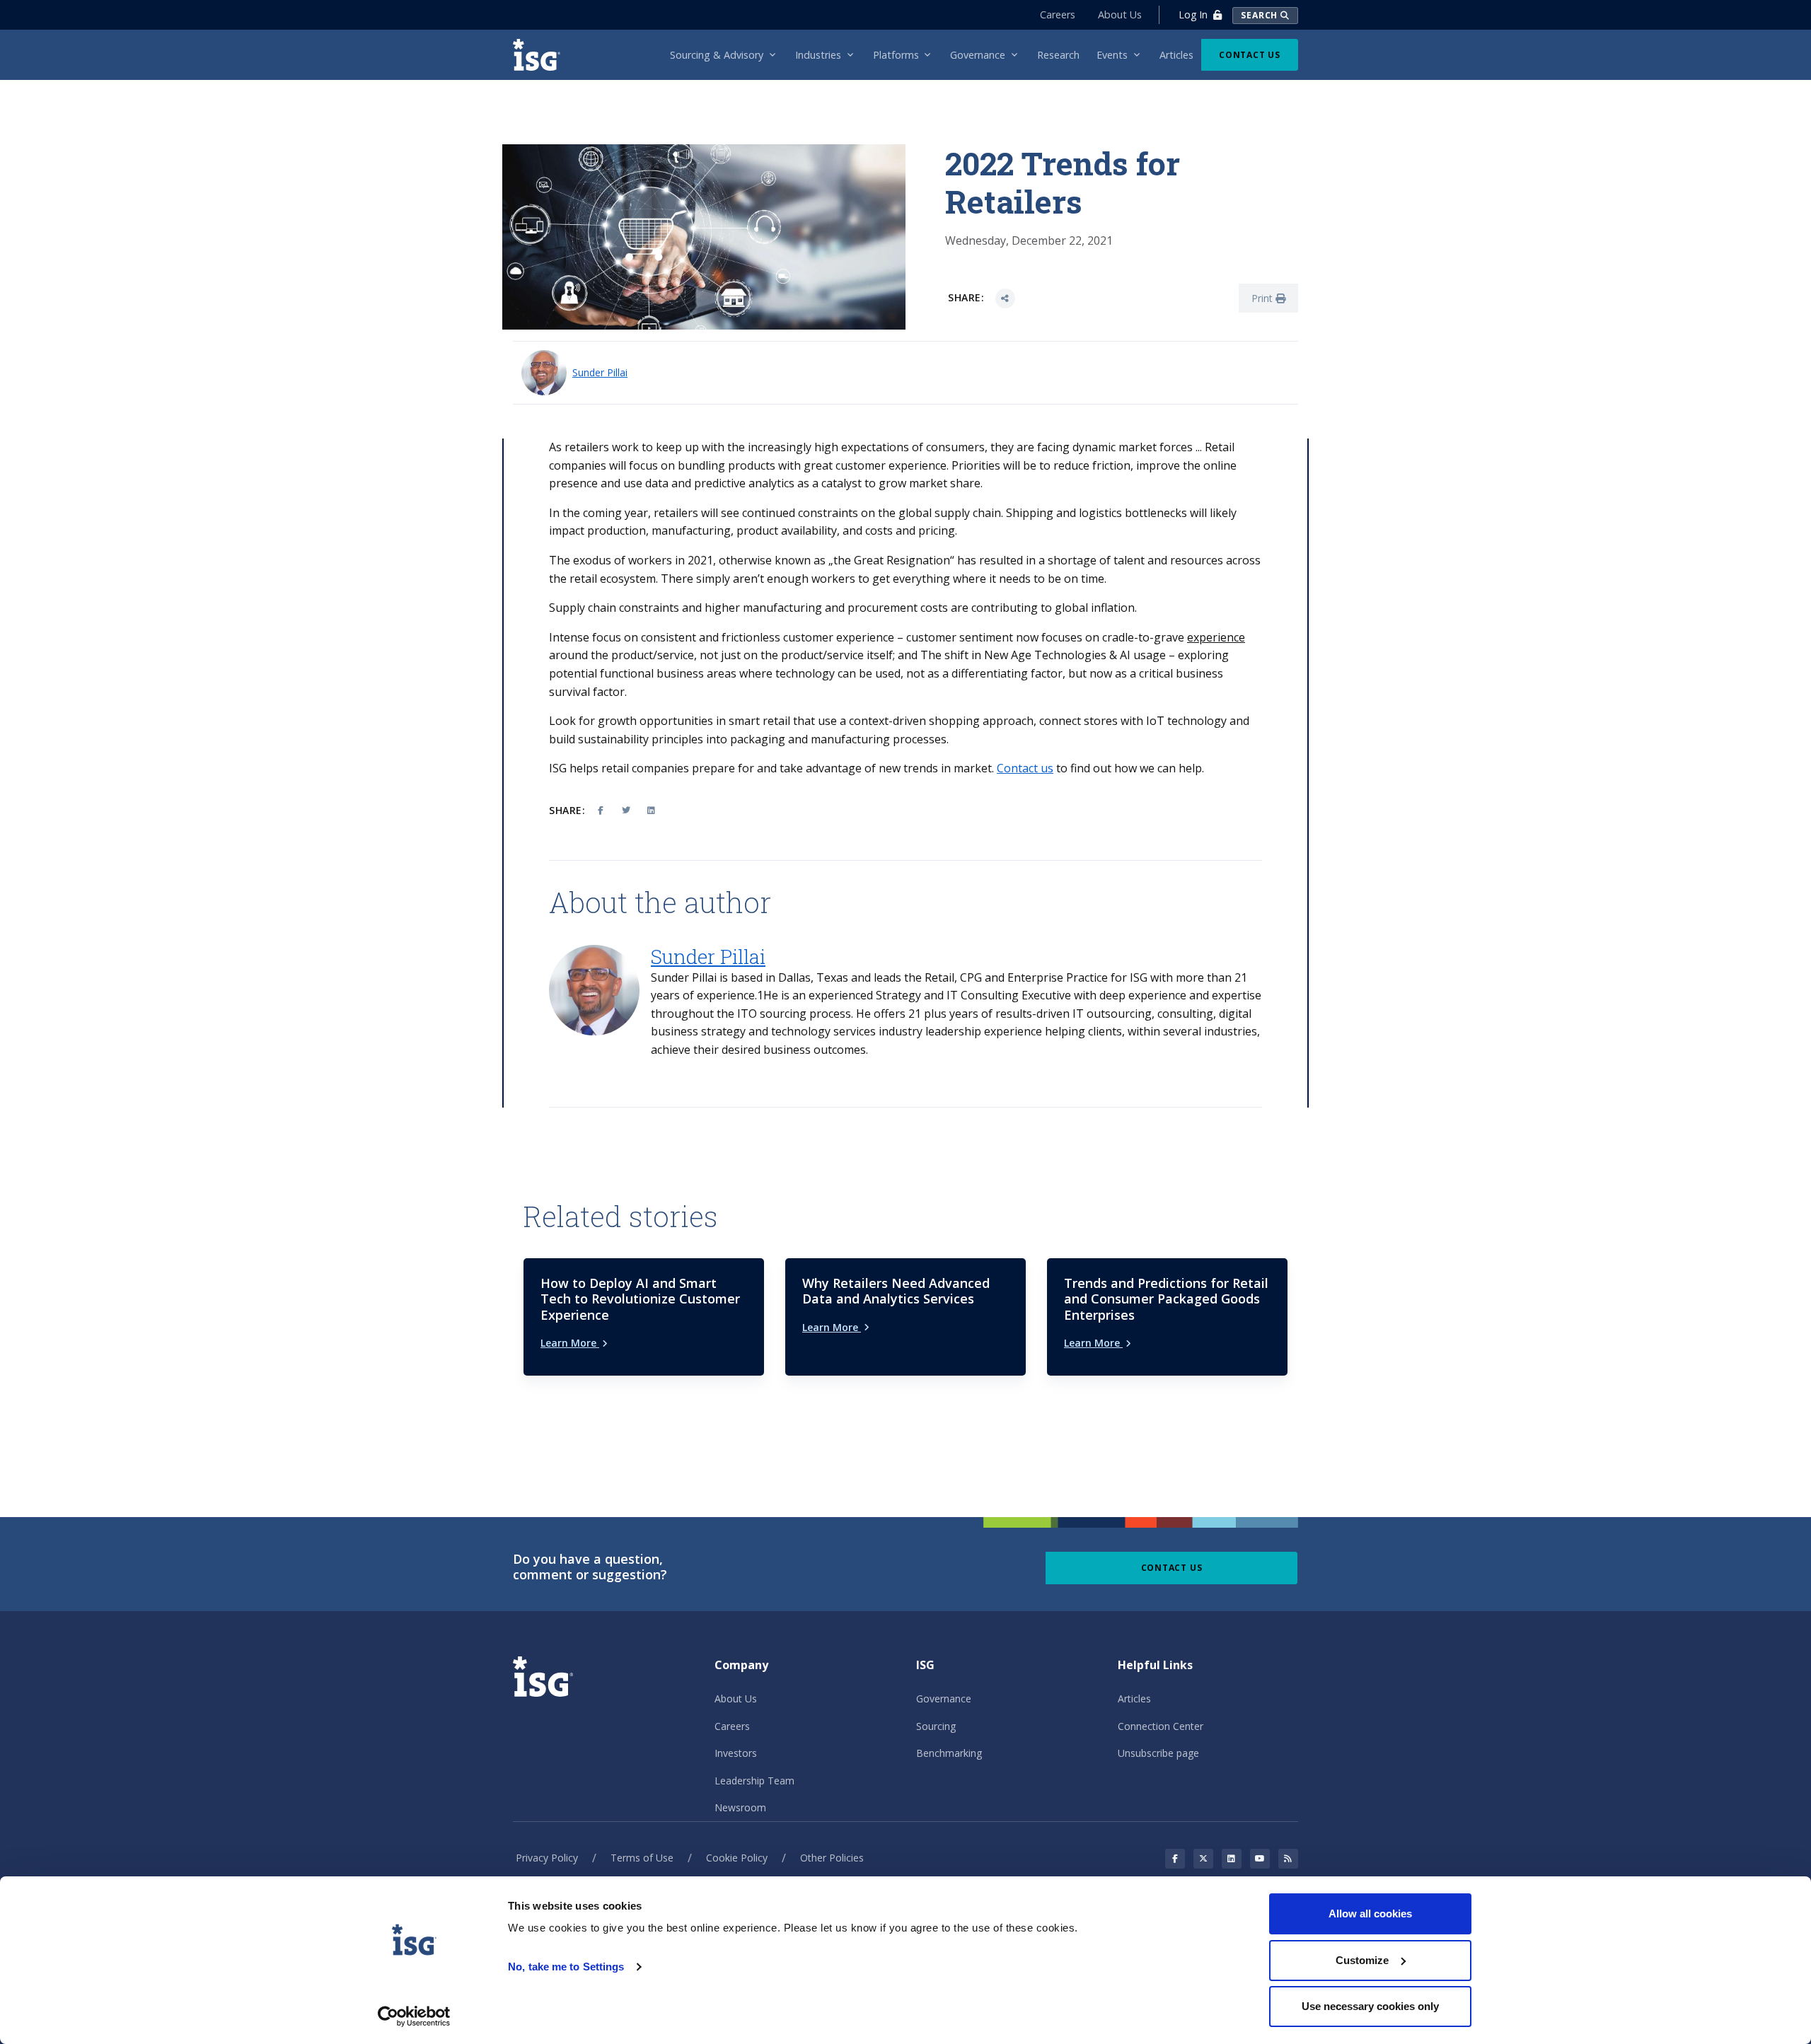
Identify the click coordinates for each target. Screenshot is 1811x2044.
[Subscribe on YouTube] (1260, 1859)
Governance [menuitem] (978, 55)
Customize (1362, 1960)
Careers (1058, 14)
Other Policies (832, 1858)
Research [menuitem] (1058, 55)
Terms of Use (642, 1858)
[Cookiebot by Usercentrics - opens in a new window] (414, 2016)
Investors (736, 1753)
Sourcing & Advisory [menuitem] (717, 55)
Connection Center (1161, 1726)
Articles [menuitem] (1176, 55)
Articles (1134, 1699)
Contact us (1025, 768)
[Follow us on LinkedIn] (1232, 1859)
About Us (1120, 14)
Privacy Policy (547, 1858)
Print (1263, 298)
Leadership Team (754, 1781)
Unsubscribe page (1158, 1753)
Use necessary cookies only (1370, 2006)
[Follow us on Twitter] (1203, 1859)
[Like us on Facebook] (1175, 1859)
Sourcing (936, 1726)
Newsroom (740, 1807)
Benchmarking (949, 1753)
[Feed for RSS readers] (1288, 1859)
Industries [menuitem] (818, 55)
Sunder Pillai (600, 372)
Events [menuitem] (1112, 55)
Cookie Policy (737, 1858)
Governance (944, 1699)
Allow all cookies (1370, 1914)
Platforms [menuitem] (896, 55)
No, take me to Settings (566, 1967)
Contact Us (1250, 55)
